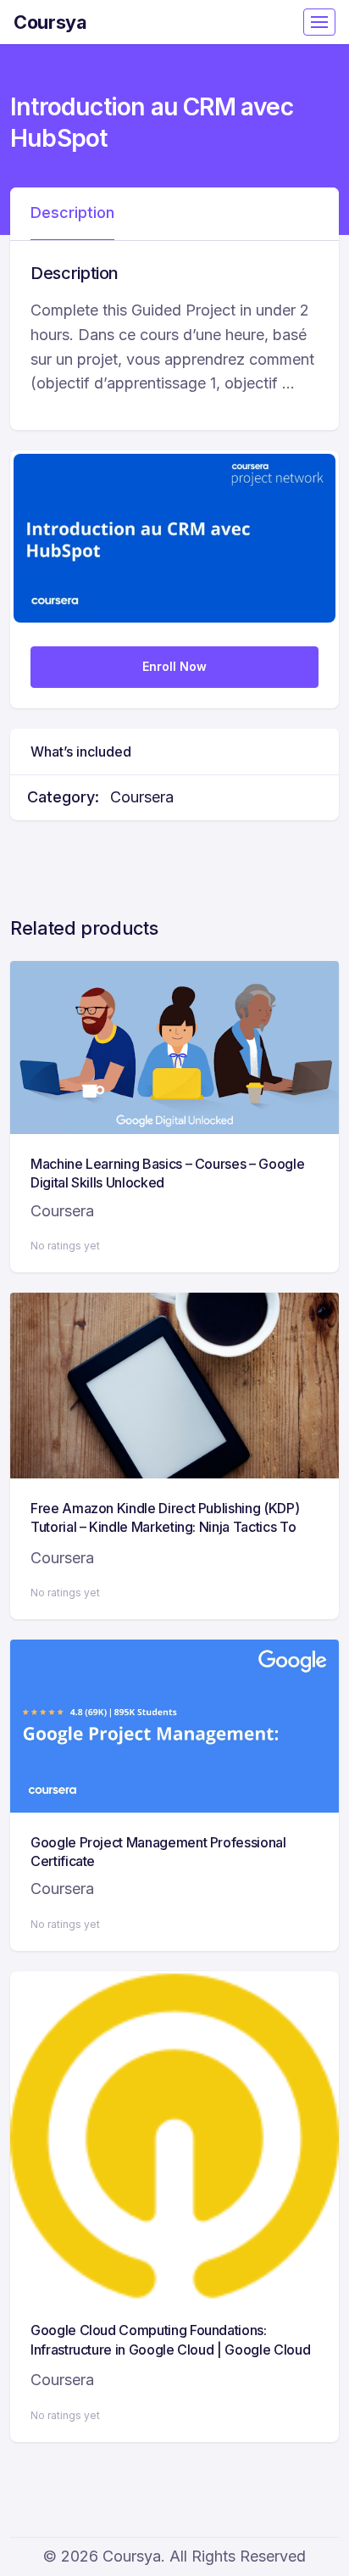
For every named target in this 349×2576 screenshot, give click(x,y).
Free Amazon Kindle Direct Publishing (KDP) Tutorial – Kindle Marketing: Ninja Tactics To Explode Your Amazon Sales (165, 1527)
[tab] (72, 214)
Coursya (50, 22)
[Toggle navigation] (319, 22)
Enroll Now (174, 666)
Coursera (142, 797)
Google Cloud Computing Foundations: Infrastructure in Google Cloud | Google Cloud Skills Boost (170, 2349)
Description (72, 212)
